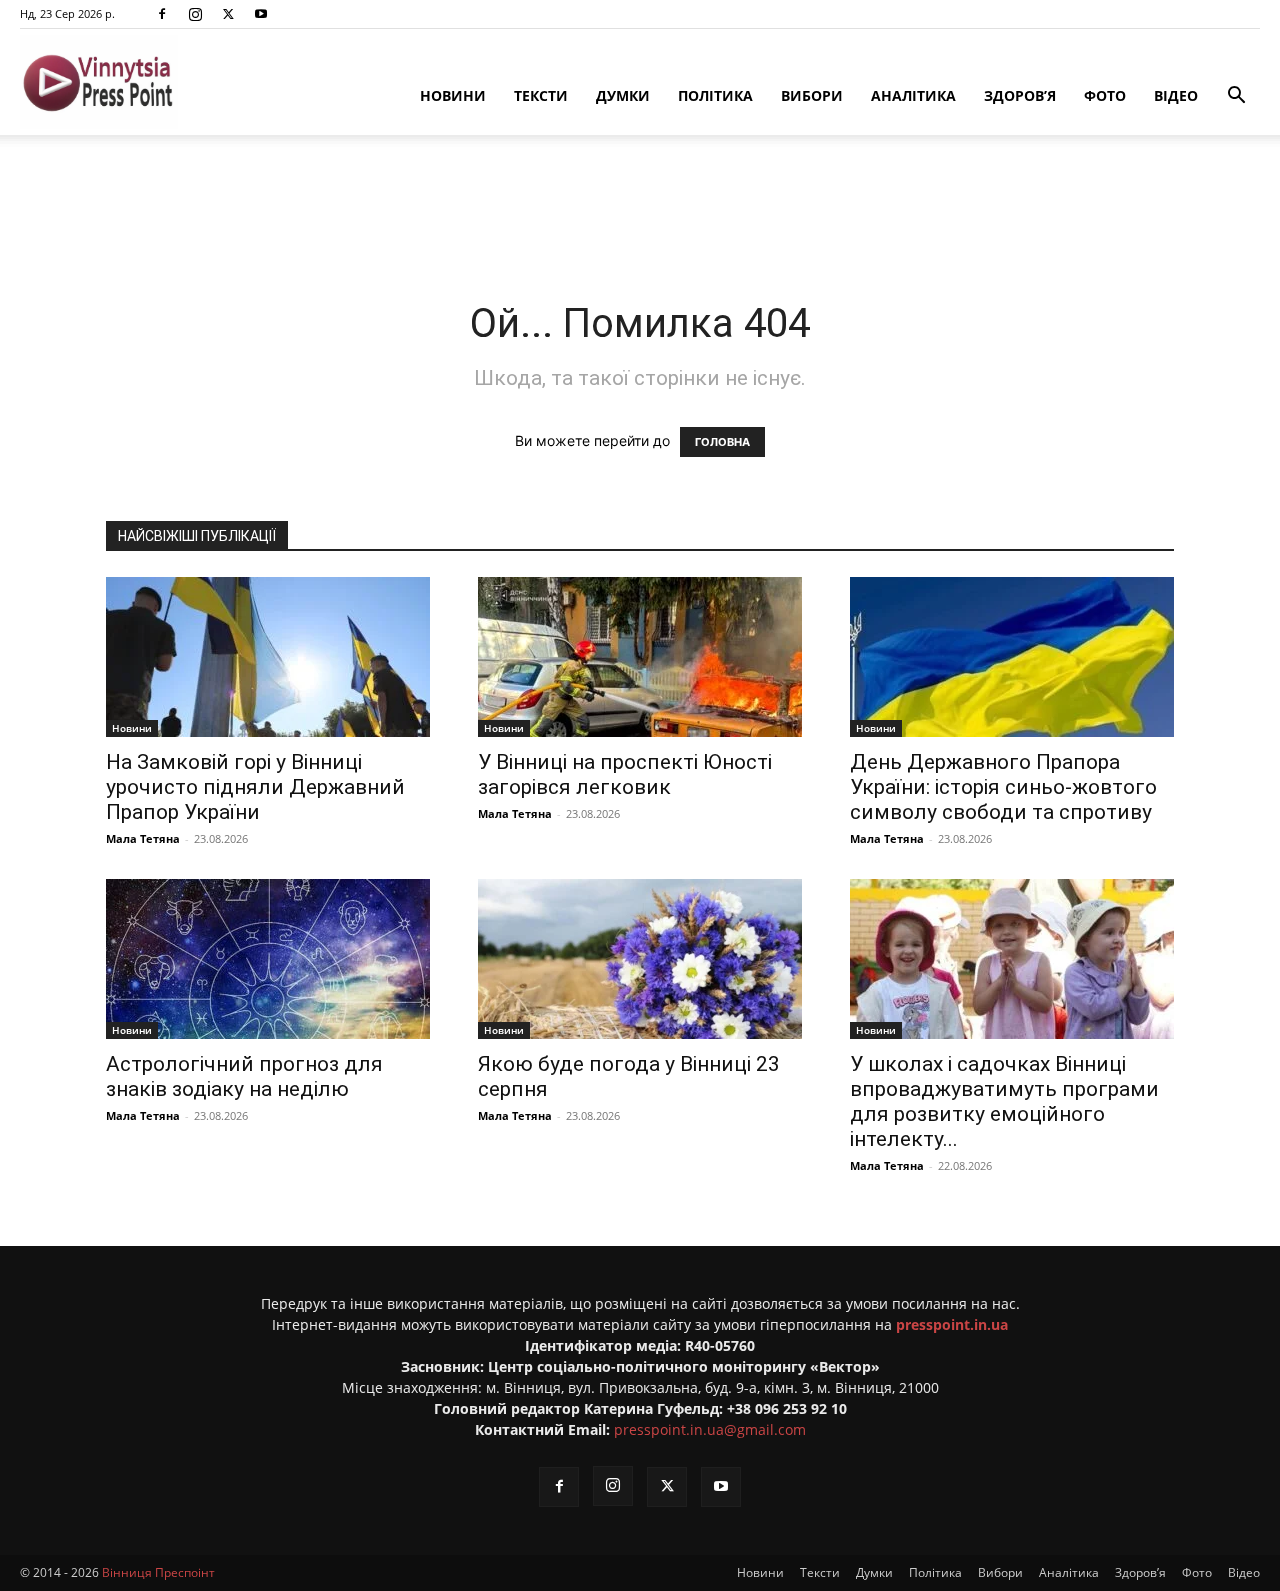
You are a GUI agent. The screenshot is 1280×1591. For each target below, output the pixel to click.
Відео (1176, 95)
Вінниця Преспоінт (158, 1572)
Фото (1105, 95)
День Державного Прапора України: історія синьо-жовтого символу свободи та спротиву (1003, 787)
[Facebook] (162, 14)
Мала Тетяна (143, 838)
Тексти (541, 95)
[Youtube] (261, 14)
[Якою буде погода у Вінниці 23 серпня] (640, 959)
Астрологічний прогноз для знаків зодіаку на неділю (244, 1076)
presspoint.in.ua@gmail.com (710, 1429)
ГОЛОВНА (722, 442)
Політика (715, 95)
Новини (453, 95)
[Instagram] (195, 14)
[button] (1236, 97)
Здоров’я (1020, 95)
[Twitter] (228, 14)
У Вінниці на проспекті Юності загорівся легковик (625, 774)
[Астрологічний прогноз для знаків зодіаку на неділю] (268, 959)
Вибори (812, 95)
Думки (623, 95)
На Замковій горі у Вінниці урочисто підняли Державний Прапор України (255, 787)
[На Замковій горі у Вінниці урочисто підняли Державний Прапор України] (268, 657)
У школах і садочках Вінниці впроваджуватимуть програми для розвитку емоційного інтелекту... (1004, 1101)
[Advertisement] (640, 204)
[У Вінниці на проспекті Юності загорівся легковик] (640, 657)
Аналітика (913, 95)
